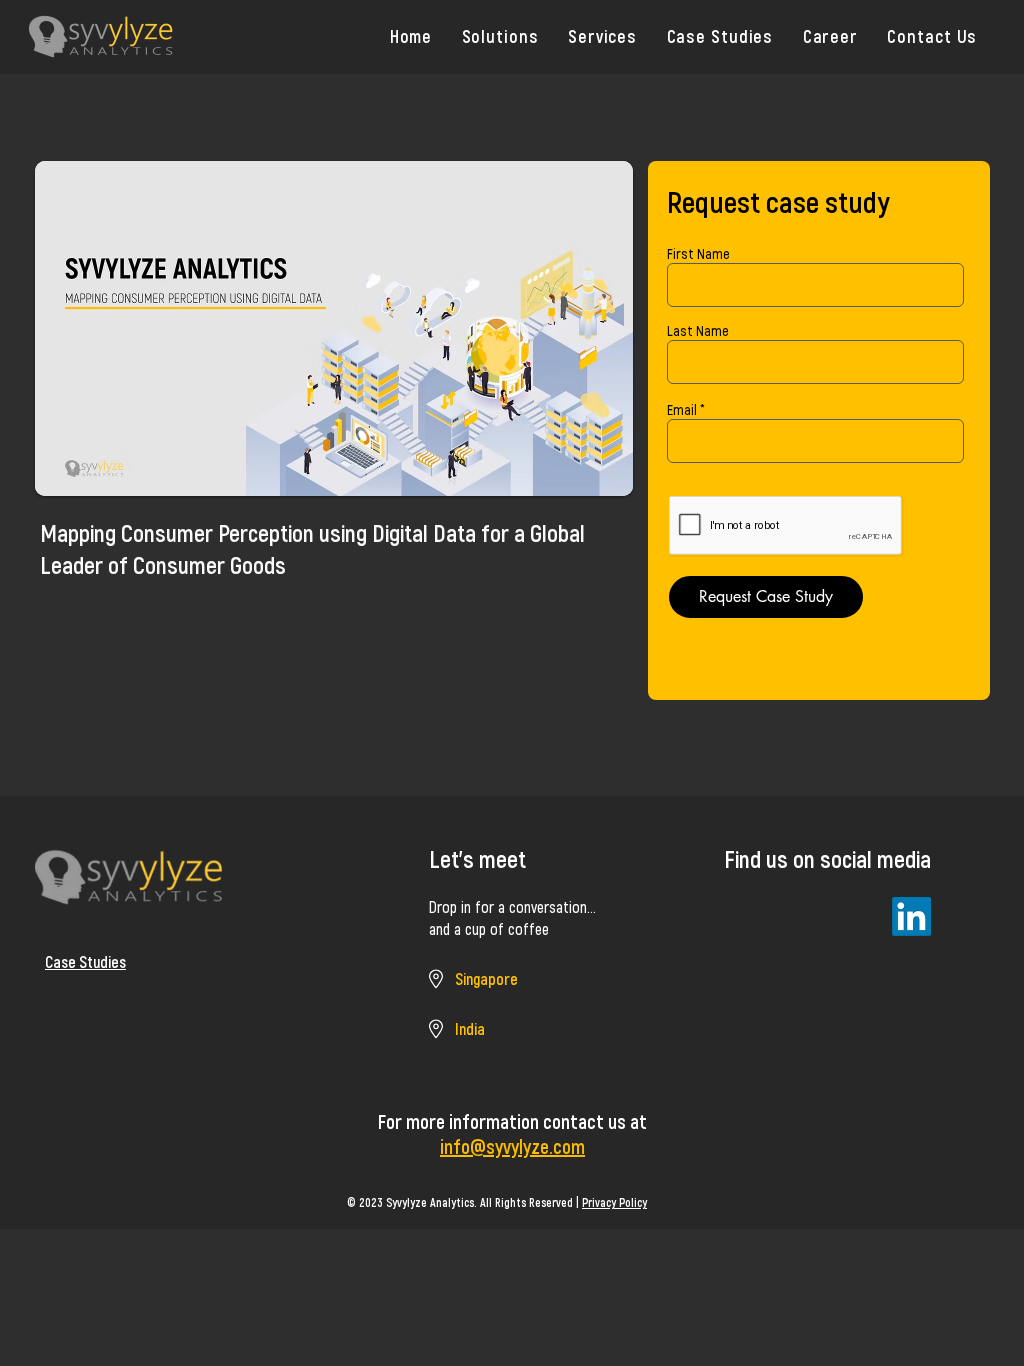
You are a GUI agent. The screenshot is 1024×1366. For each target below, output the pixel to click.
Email (682, 410)
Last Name (698, 331)
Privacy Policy (614, 1202)
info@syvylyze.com (512, 1146)
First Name (698, 254)
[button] (500, 36)
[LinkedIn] (911, 916)
